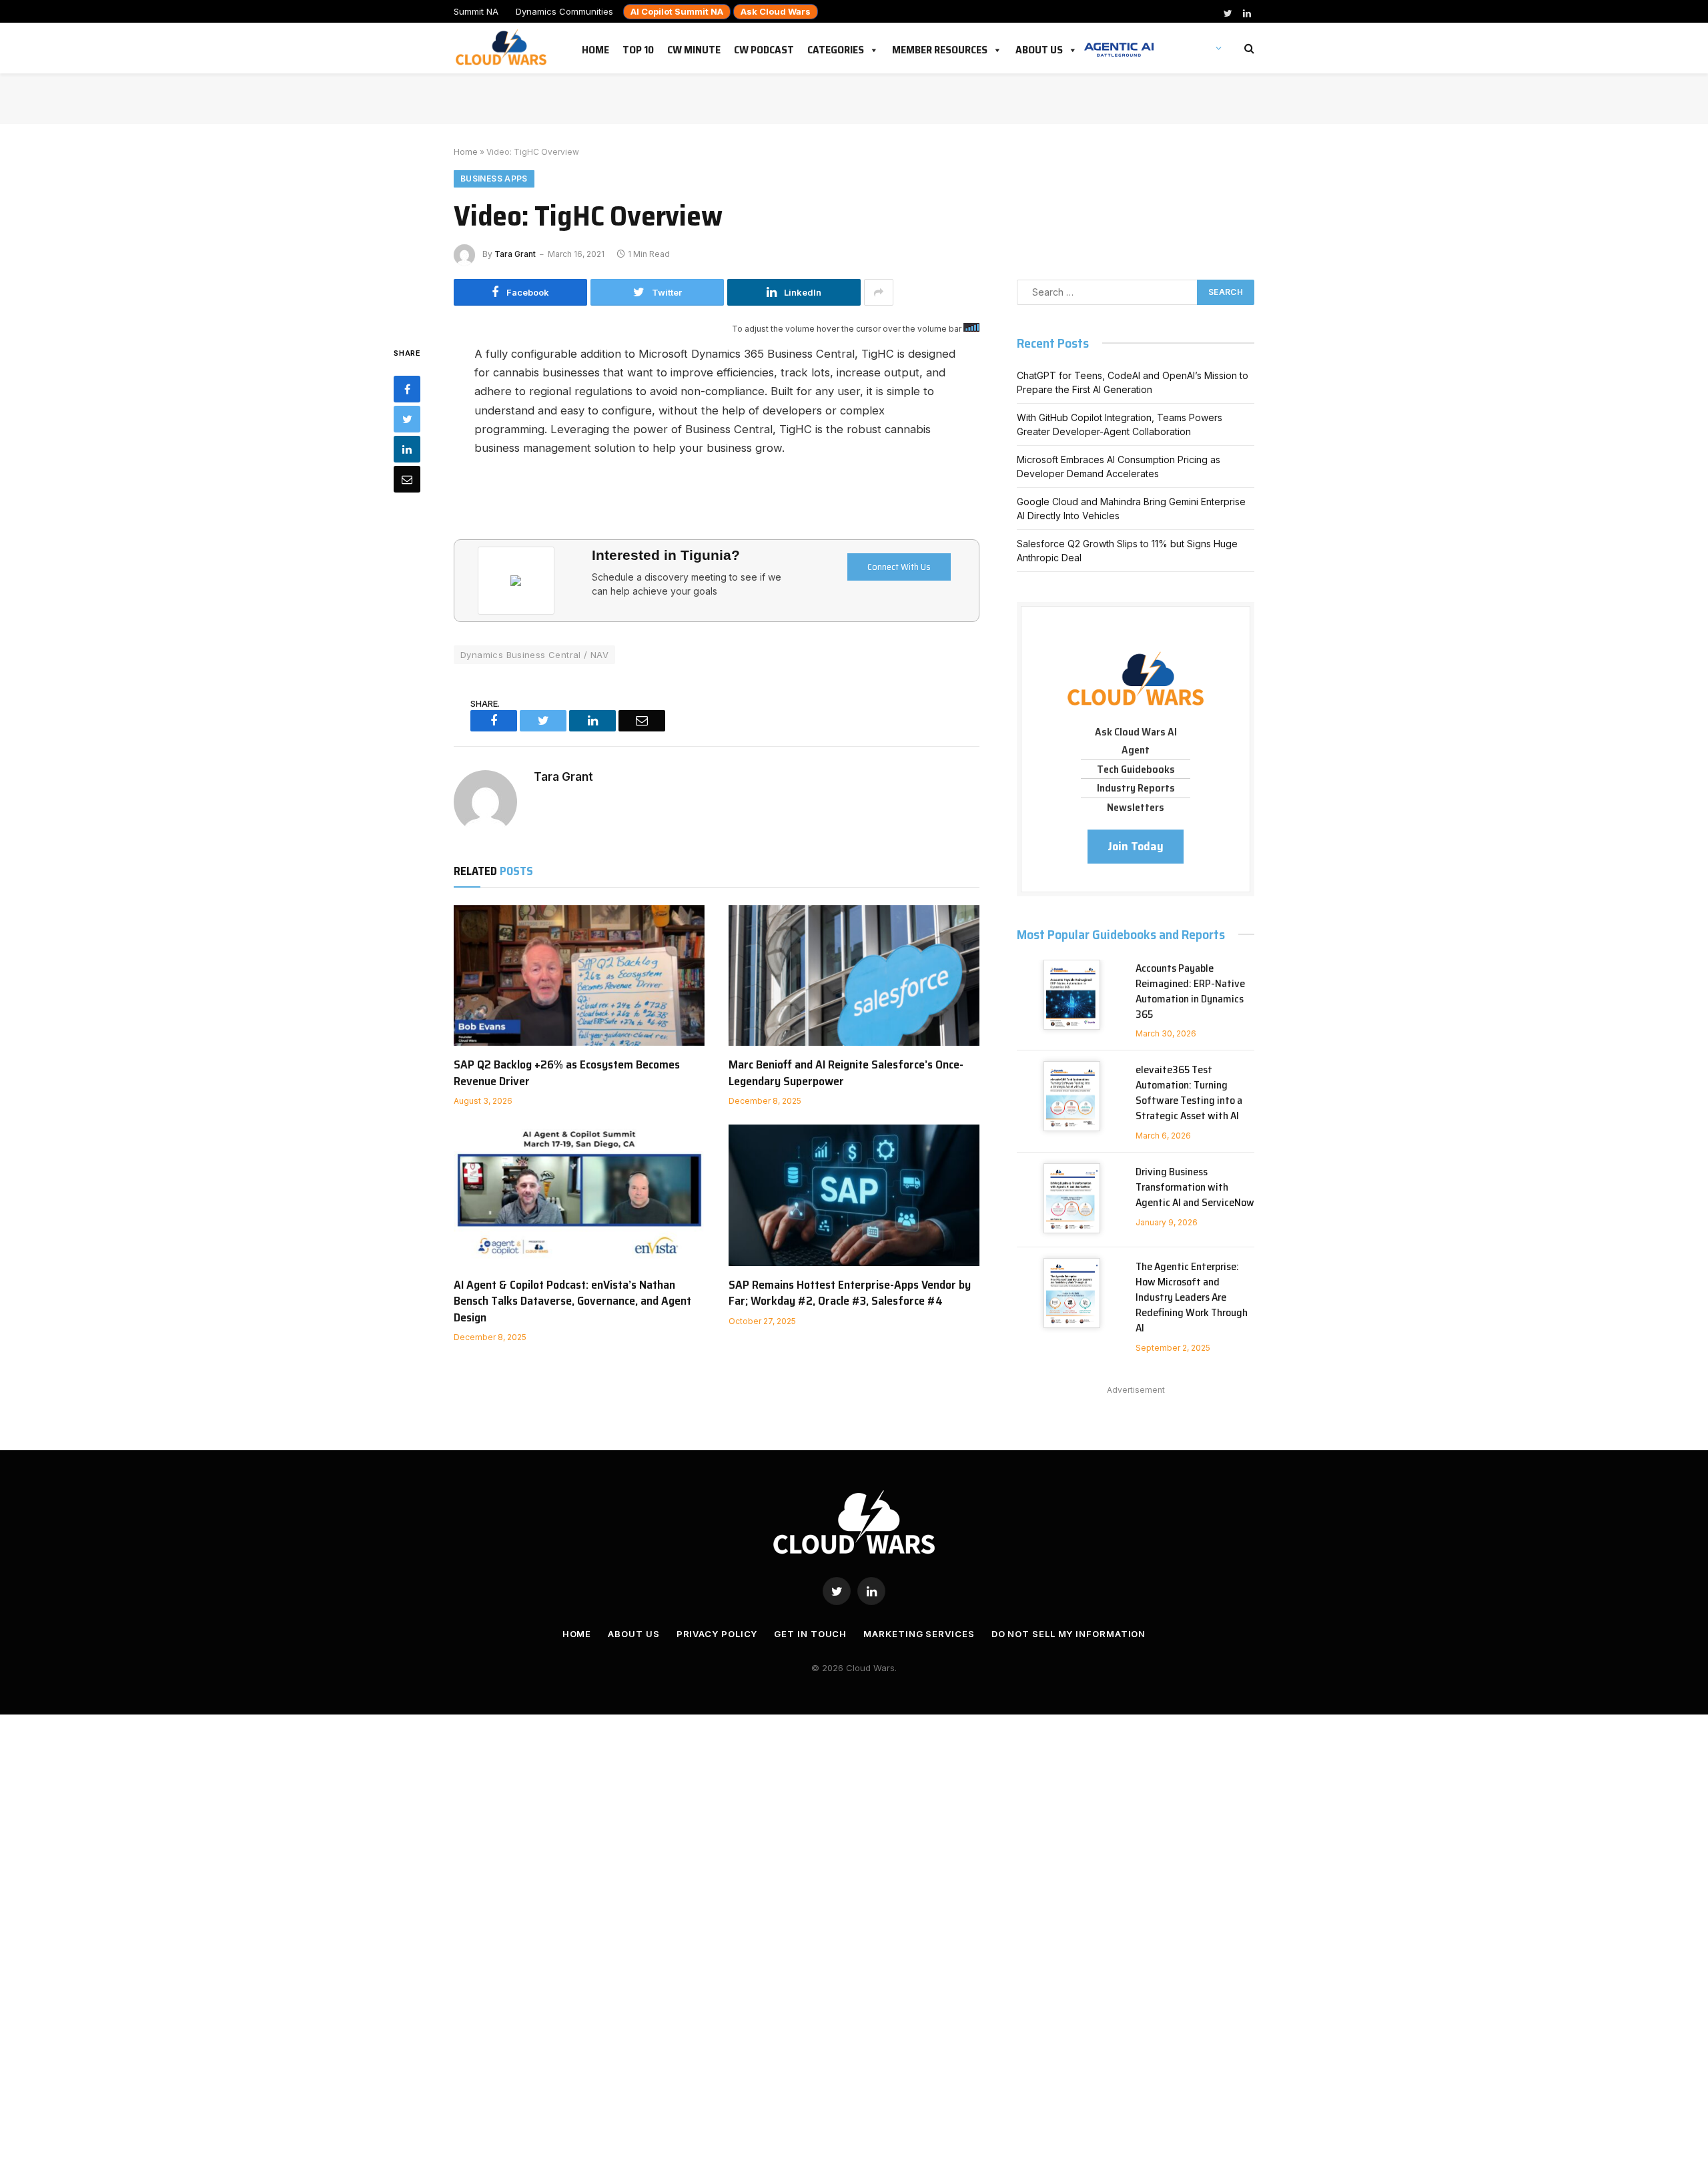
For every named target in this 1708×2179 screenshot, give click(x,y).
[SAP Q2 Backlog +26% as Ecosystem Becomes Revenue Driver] (579, 976)
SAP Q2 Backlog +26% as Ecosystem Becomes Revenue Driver (567, 1073)
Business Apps (494, 179)
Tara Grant (515, 254)
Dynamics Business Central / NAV (534, 655)
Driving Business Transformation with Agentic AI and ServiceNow (1195, 1188)
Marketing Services (919, 1634)
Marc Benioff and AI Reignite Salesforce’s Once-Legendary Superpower (846, 1073)
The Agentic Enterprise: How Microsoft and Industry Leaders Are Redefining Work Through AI (1192, 1297)
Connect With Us (899, 567)
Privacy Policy (717, 1634)
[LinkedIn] (407, 448)
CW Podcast (764, 47)
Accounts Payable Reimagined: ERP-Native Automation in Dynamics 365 (1190, 992)
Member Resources (940, 47)
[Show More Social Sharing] (879, 292)
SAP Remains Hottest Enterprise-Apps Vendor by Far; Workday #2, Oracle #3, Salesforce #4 (850, 1293)
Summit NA (476, 11)
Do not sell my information (1069, 1634)
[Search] (1248, 48)
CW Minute (694, 47)
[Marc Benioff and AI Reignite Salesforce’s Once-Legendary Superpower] (854, 976)
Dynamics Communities (564, 11)
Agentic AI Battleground (1119, 43)
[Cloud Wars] (503, 48)
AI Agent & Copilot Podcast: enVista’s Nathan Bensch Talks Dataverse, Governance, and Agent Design (572, 1301)
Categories (836, 47)
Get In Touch (810, 1634)
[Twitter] (407, 418)
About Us (1039, 47)
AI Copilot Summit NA (677, 11)
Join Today (1136, 846)
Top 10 (638, 47)
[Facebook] (407, 388)
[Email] (407, 479)
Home (595, 47)
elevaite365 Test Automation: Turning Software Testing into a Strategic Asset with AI (1189, 1093)
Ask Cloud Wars (776, 11)
